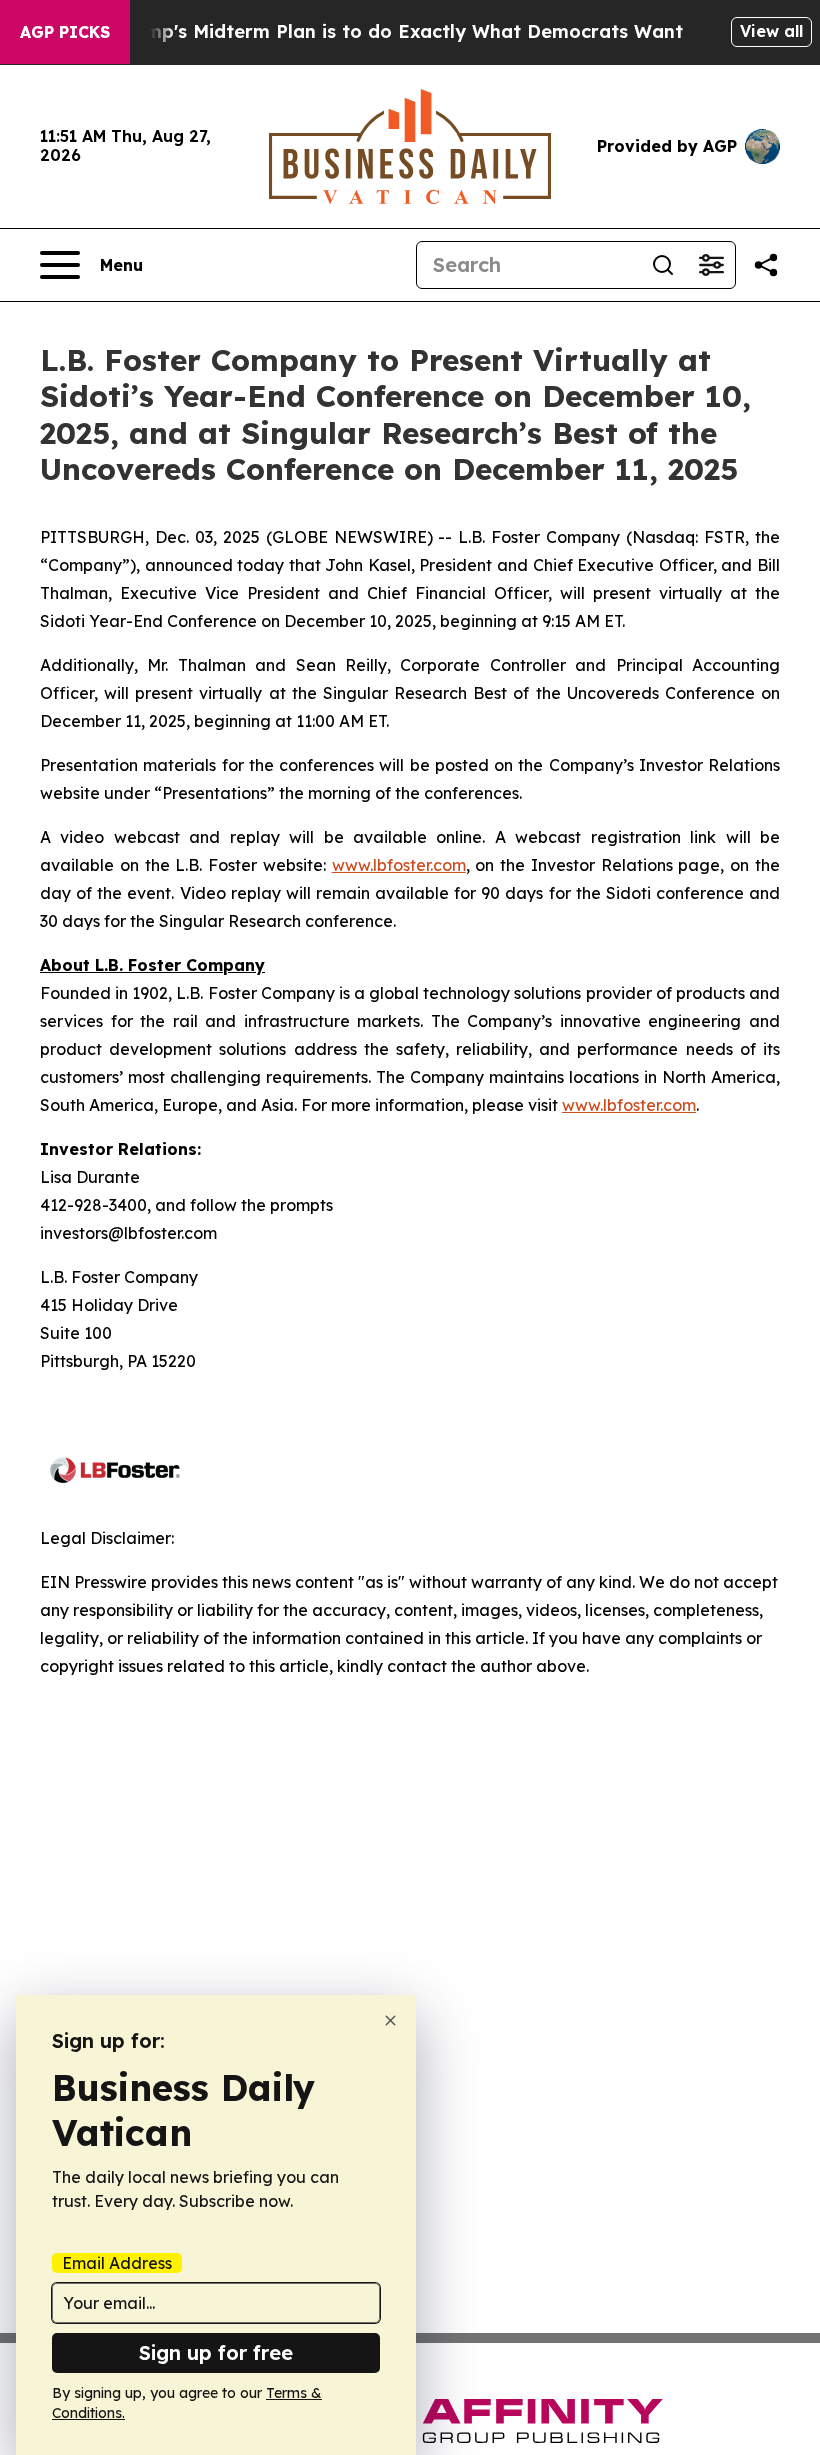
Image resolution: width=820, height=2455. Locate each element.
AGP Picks (65, 32)
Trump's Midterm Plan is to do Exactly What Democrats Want (399, 31)
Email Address (117, 2263)
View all (771, 31)
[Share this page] (766, 265)
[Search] (663, 265)
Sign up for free (216, 2352)
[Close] (390, 2020)
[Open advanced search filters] (711, 265)
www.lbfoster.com (399, 865)
